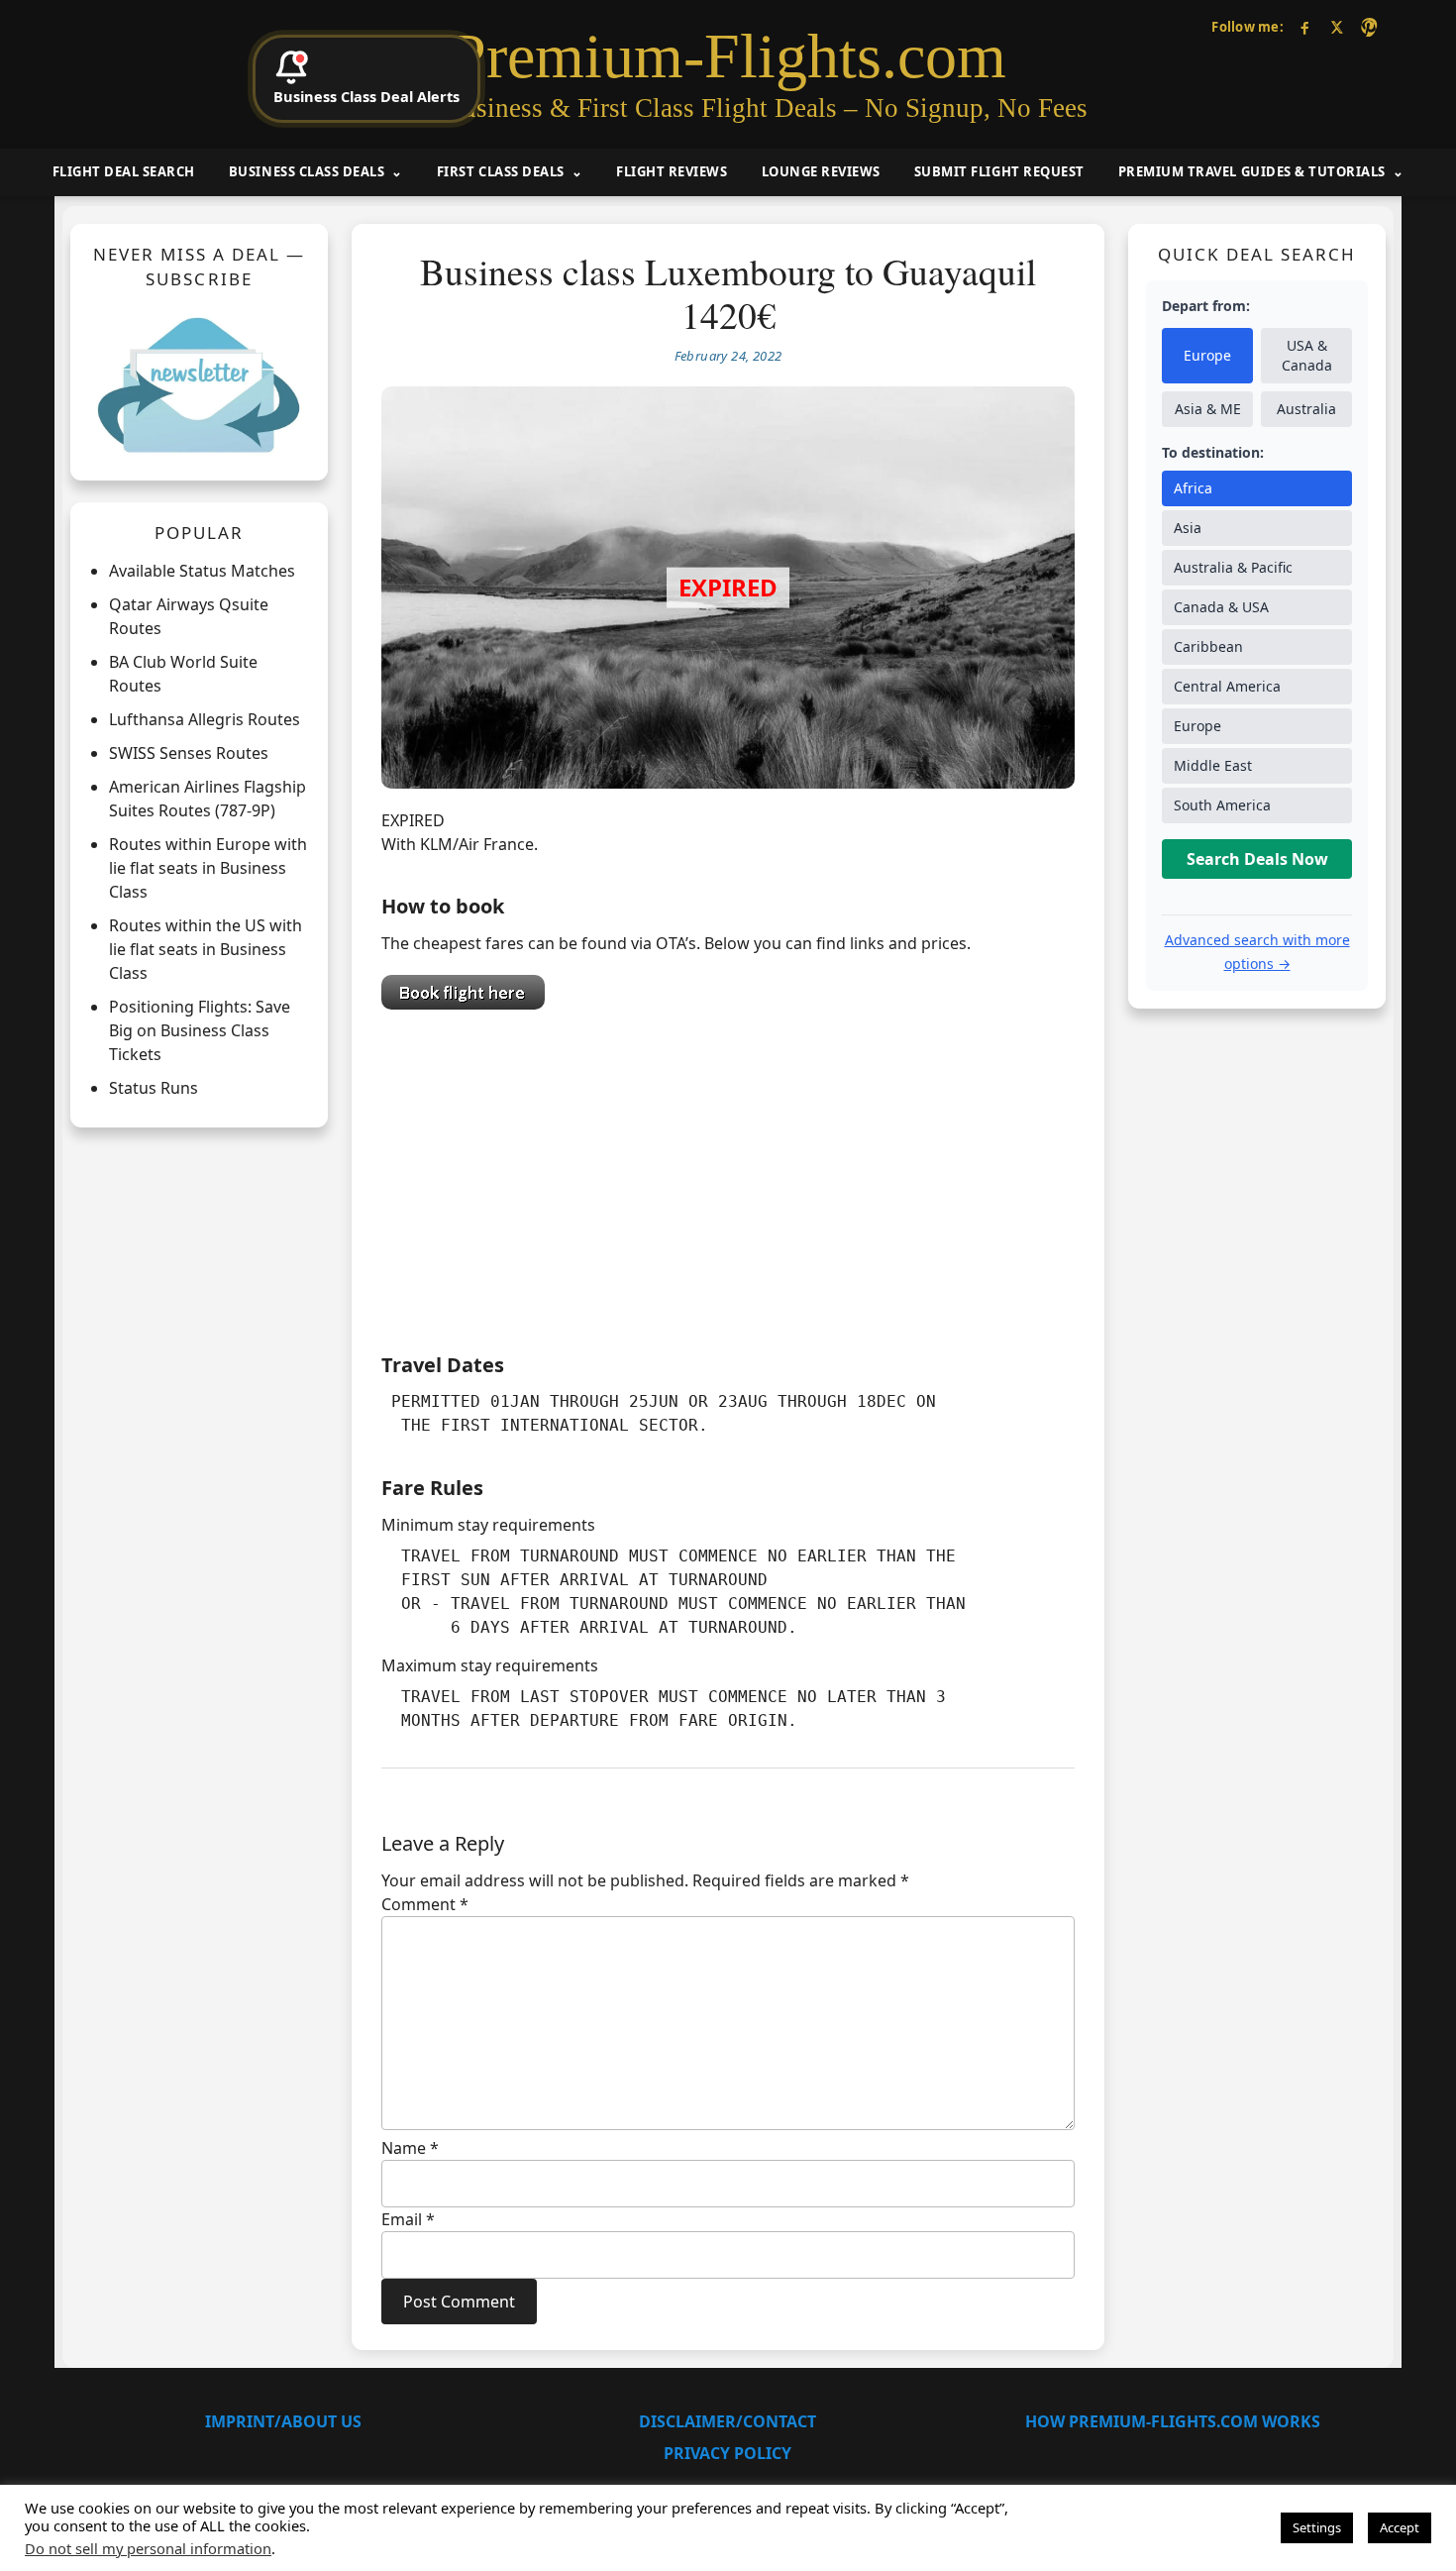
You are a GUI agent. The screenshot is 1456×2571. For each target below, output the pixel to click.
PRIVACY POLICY (728, 2453)
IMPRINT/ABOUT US (283, 2421)
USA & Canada (1307, 356)
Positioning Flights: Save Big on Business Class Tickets (200, 1031)
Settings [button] (1317, 2527)
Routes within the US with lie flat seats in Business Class (206, 950)
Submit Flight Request (999, 171)
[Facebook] (1305, 27)
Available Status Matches (202, 572)
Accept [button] (1400, 2527)
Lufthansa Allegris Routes (205, 720)
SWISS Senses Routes (189, 754)
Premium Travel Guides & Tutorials (1252, 171)
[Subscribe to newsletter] (199, 384)
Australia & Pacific (1233, 568)
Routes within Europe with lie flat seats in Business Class (208, 869)
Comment (425, 1904)
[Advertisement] (728, 1176)
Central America (1227, 687)
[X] (1337, 27)
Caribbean (1208, 647)
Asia (1188, 529)
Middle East (1213, 766)
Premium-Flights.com (728, 56)
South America (1222, 806)
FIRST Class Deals (501, 171)
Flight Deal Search (124, 171)
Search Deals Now (1257, 860)
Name (410, 2148)
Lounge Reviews (821, 171)
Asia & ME (1208, 410)
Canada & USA (1221, 608)
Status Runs (154, 1089)
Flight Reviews (672, 171)
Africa (1193, 489)
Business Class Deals (307, 171)
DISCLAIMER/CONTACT (728, 2421)
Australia (1306, 410)
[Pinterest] (1368, 27)
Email (408, 2219)
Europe (1207, 356)
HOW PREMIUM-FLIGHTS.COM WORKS (1173, 2421)
